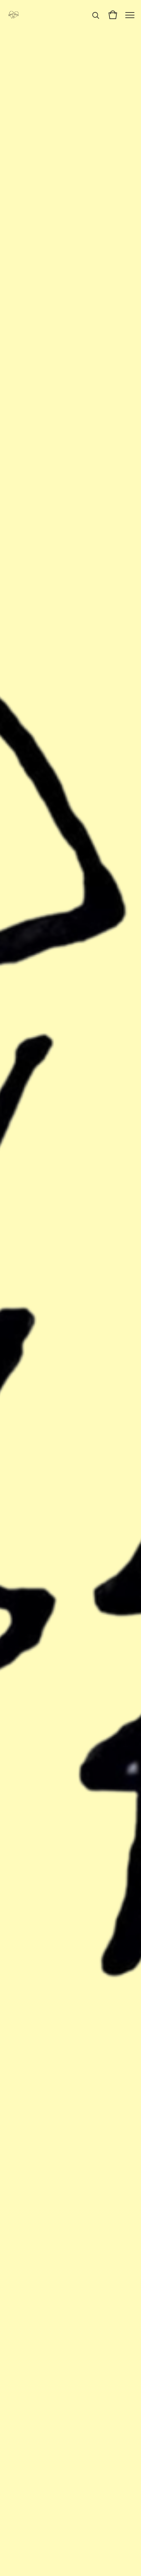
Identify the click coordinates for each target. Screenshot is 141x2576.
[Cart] (113, 15)
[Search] (96, 15)
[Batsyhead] (13, 15)
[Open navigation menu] (130, 15)
